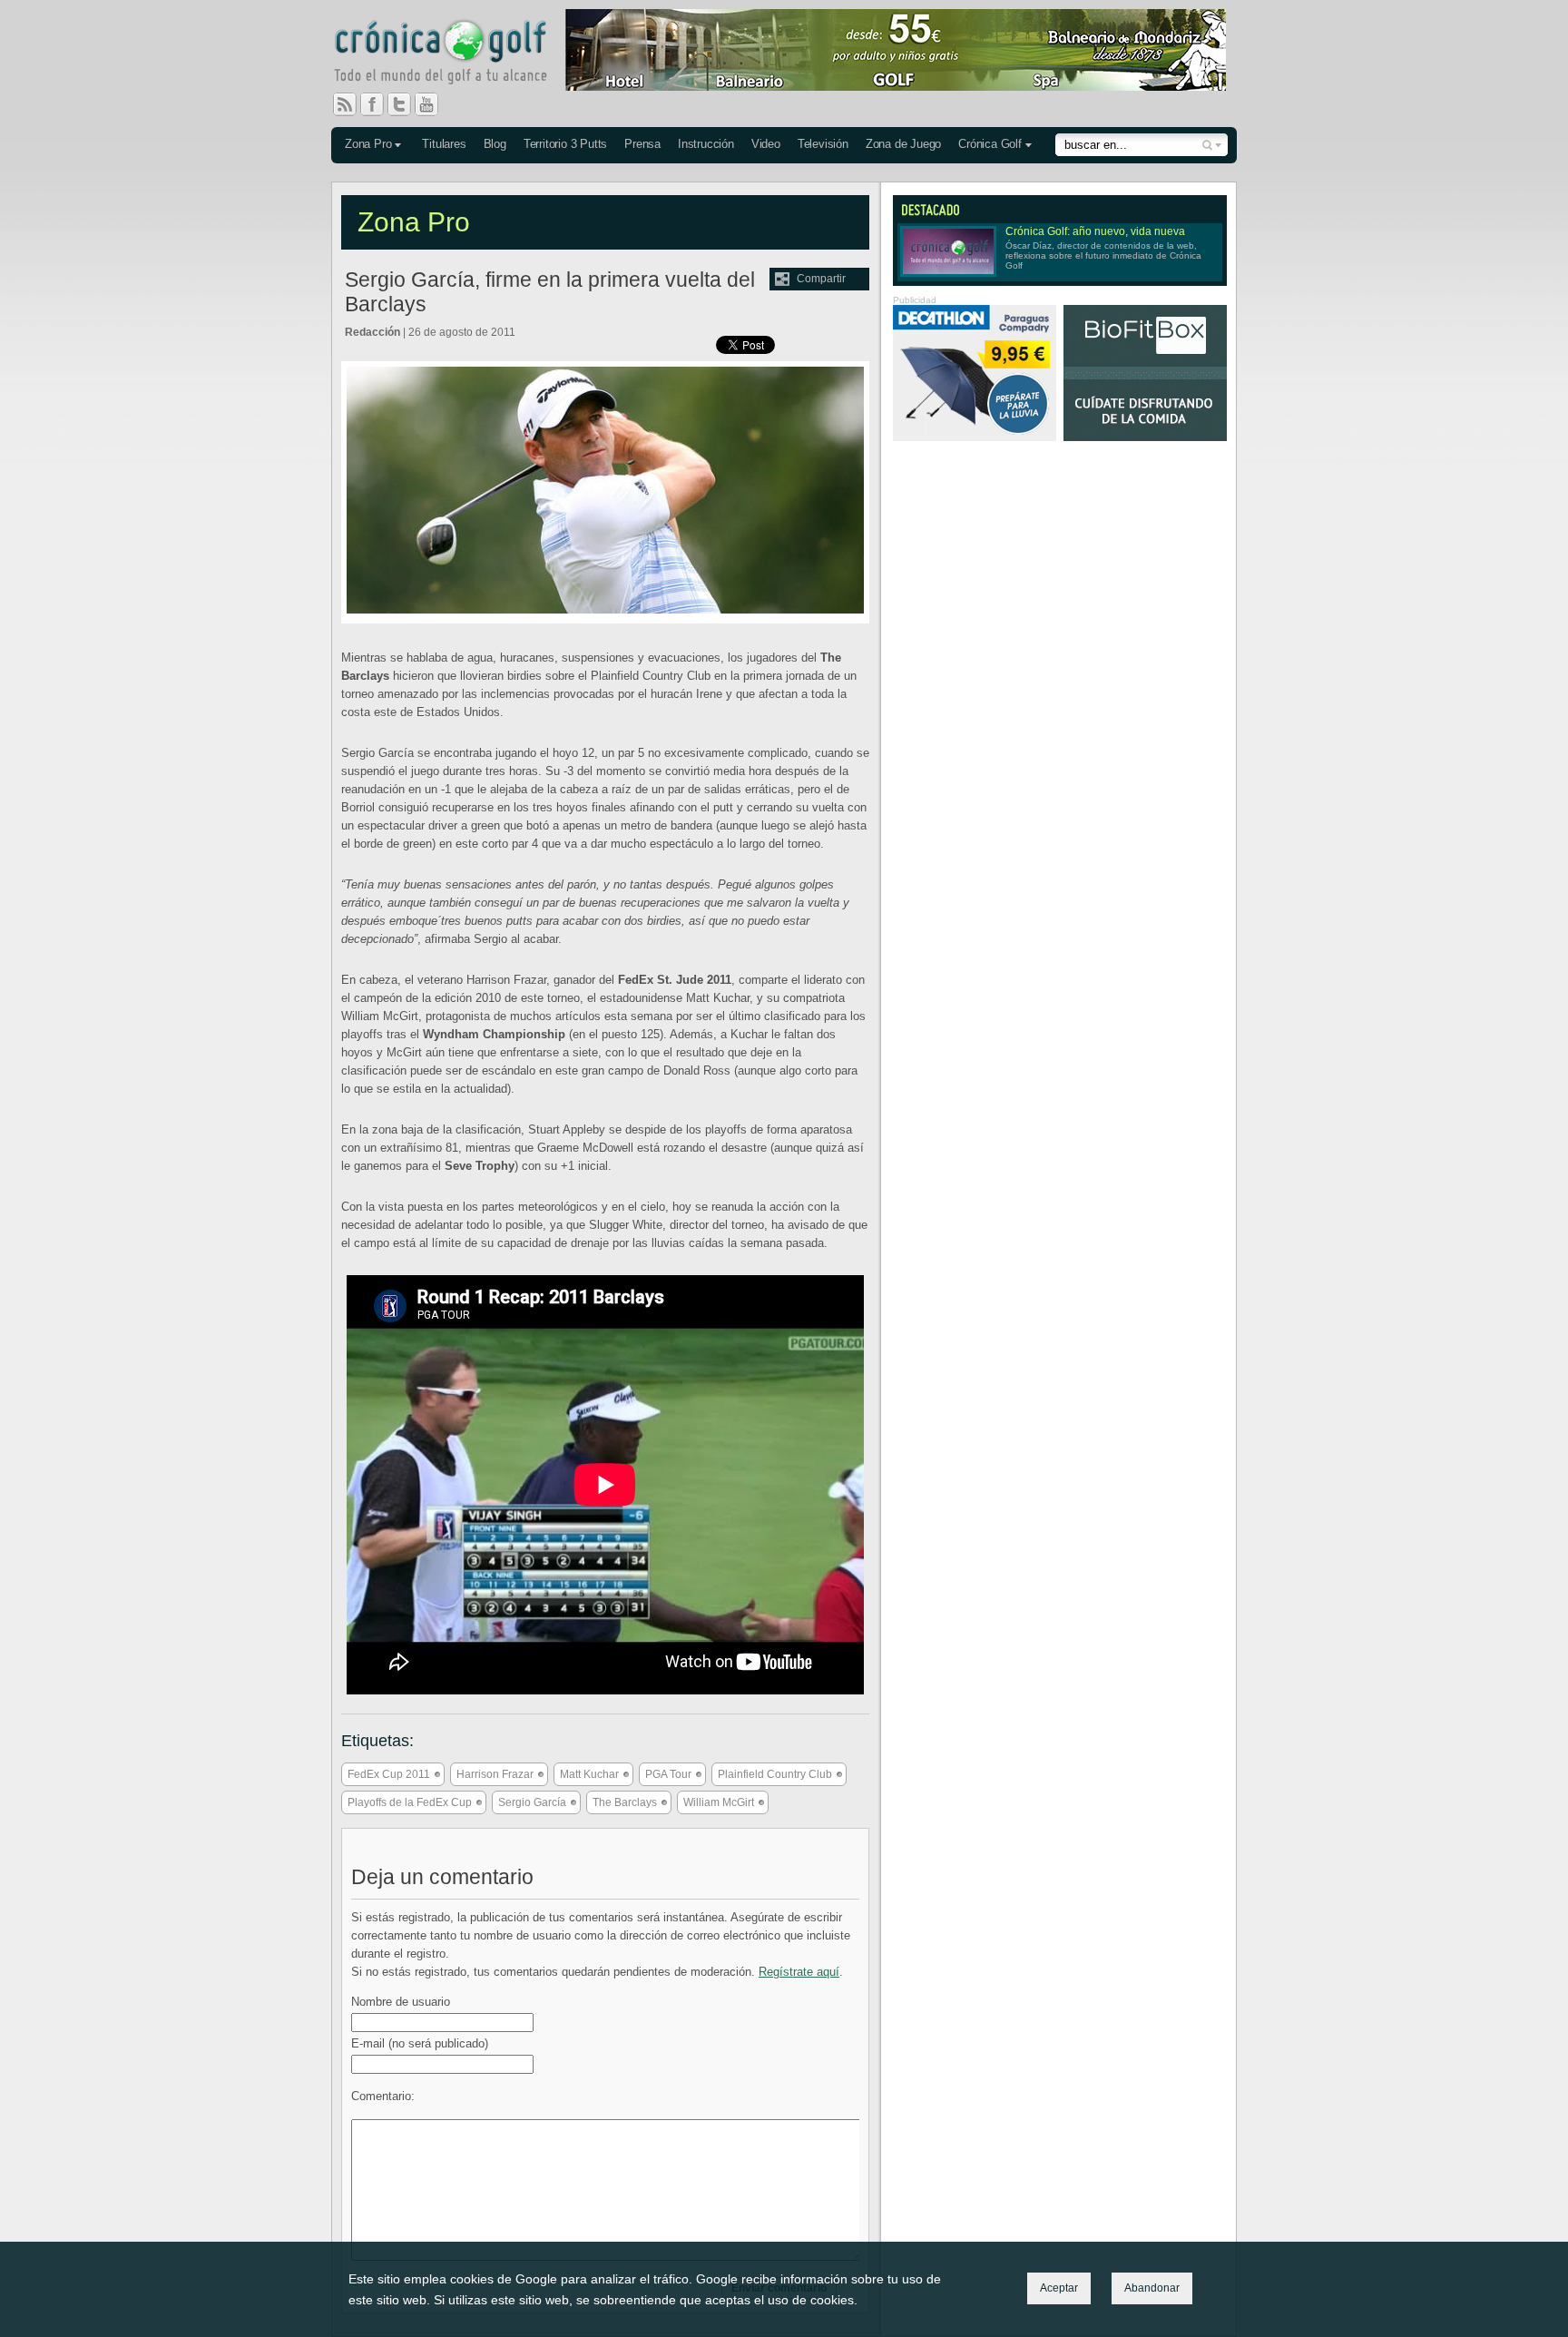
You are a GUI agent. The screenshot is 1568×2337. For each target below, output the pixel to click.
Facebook (379, 104)
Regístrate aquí (799, 1972)
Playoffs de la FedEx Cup (410, 1802)
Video (766, 144)
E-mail (420, 2043)
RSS (345, 104)
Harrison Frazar (495, 1774)
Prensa (642, 144)
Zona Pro (368, 144)
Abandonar (1152, 2288)
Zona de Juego (903, 144)
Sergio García (532, 1802)
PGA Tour (668, 1774)
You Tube (434, 104)
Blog (495, 144)
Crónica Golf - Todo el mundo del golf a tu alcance (454, 54)
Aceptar (1059, 2288)
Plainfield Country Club (775, 1774)
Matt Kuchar (589, 1774)
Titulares (444, 144)
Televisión (823, 144)
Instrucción (706, 144)
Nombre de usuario (401, 2002)
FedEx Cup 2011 (389, 1774)
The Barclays (625, 1802)
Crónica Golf (990, 144)
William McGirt (719, 1802)
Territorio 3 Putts (565, 144)
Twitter (407, 104)
